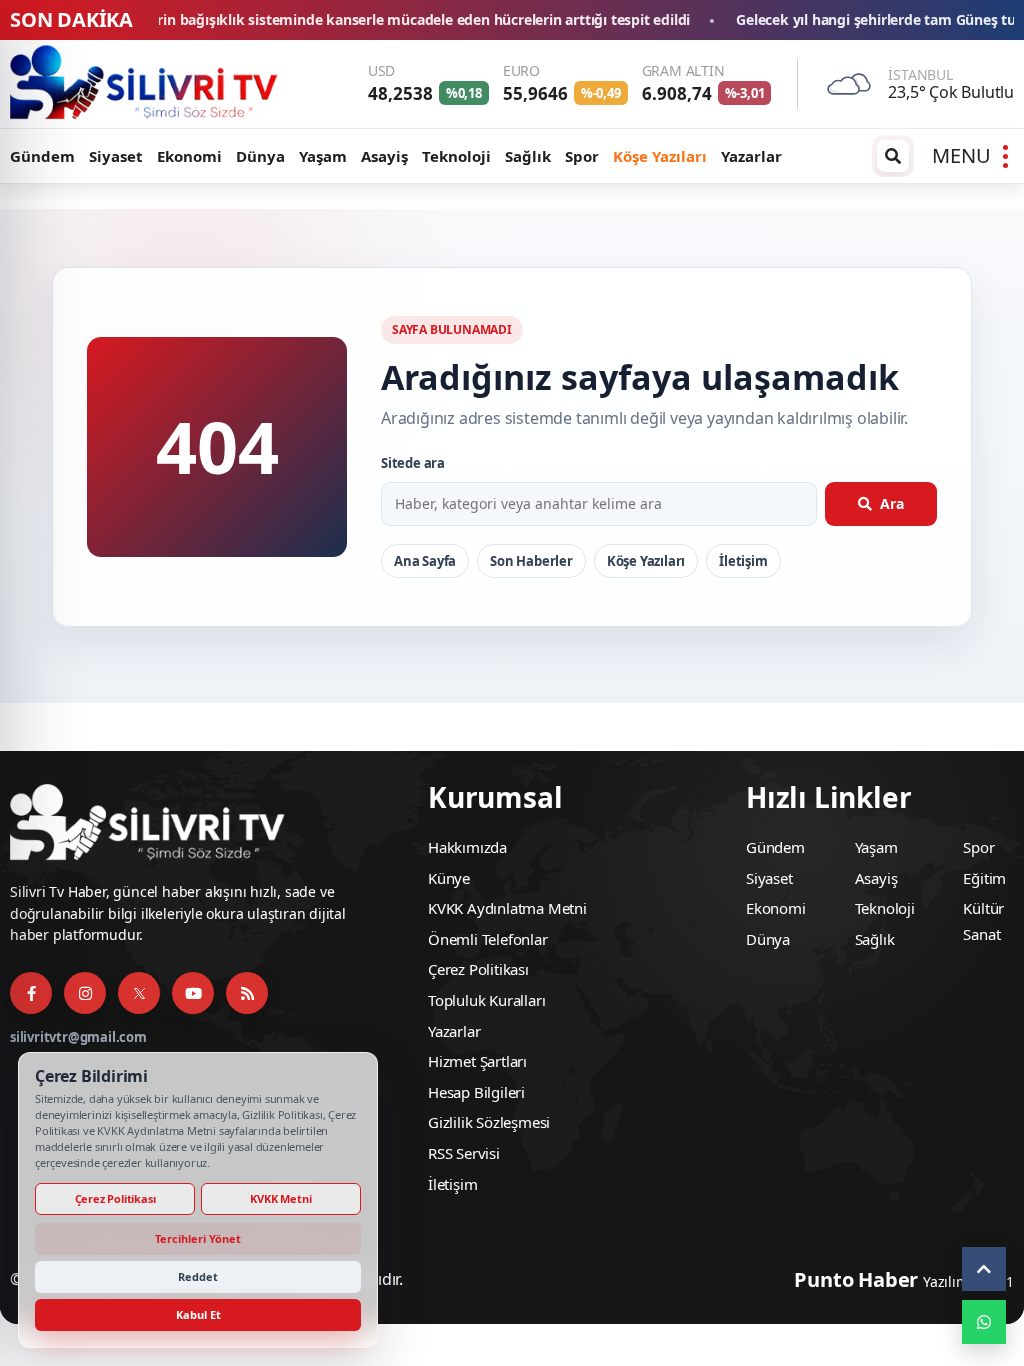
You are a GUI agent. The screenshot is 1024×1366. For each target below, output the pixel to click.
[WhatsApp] (984, 1322)
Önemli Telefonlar (488, 939)
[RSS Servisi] (247, 993)
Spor (582, 156)
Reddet (198, 1276)
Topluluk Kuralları (486, 1000)
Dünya (260, 156)
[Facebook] (31, 993)
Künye (449, 878)
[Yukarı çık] (984, 1269)
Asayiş (384, 156)
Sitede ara (413, 463)
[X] (139, 993)
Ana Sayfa (425, 561)
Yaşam (323, 156)
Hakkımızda (467, 847)
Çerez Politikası (478, 969)
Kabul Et (198, 1314)
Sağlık (528, 156)
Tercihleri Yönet (198, 1238)
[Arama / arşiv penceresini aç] (893, 156)
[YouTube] (193, 993)
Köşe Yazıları (660, 156)
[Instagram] (85, 993)
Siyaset (116, 156)
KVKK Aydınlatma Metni (507, 908)
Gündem (42, 156)
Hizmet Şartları (477, 1061)
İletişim (743, 561)
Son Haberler (531, 561)
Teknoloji (456, 156)
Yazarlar (751, 156)
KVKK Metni (280, 1198)
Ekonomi (189, 156)
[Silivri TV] (145, 84)
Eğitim (984, 878)
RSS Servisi (464, 1153)
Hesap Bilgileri (476, 1092)
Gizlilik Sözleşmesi (489, 1122)
